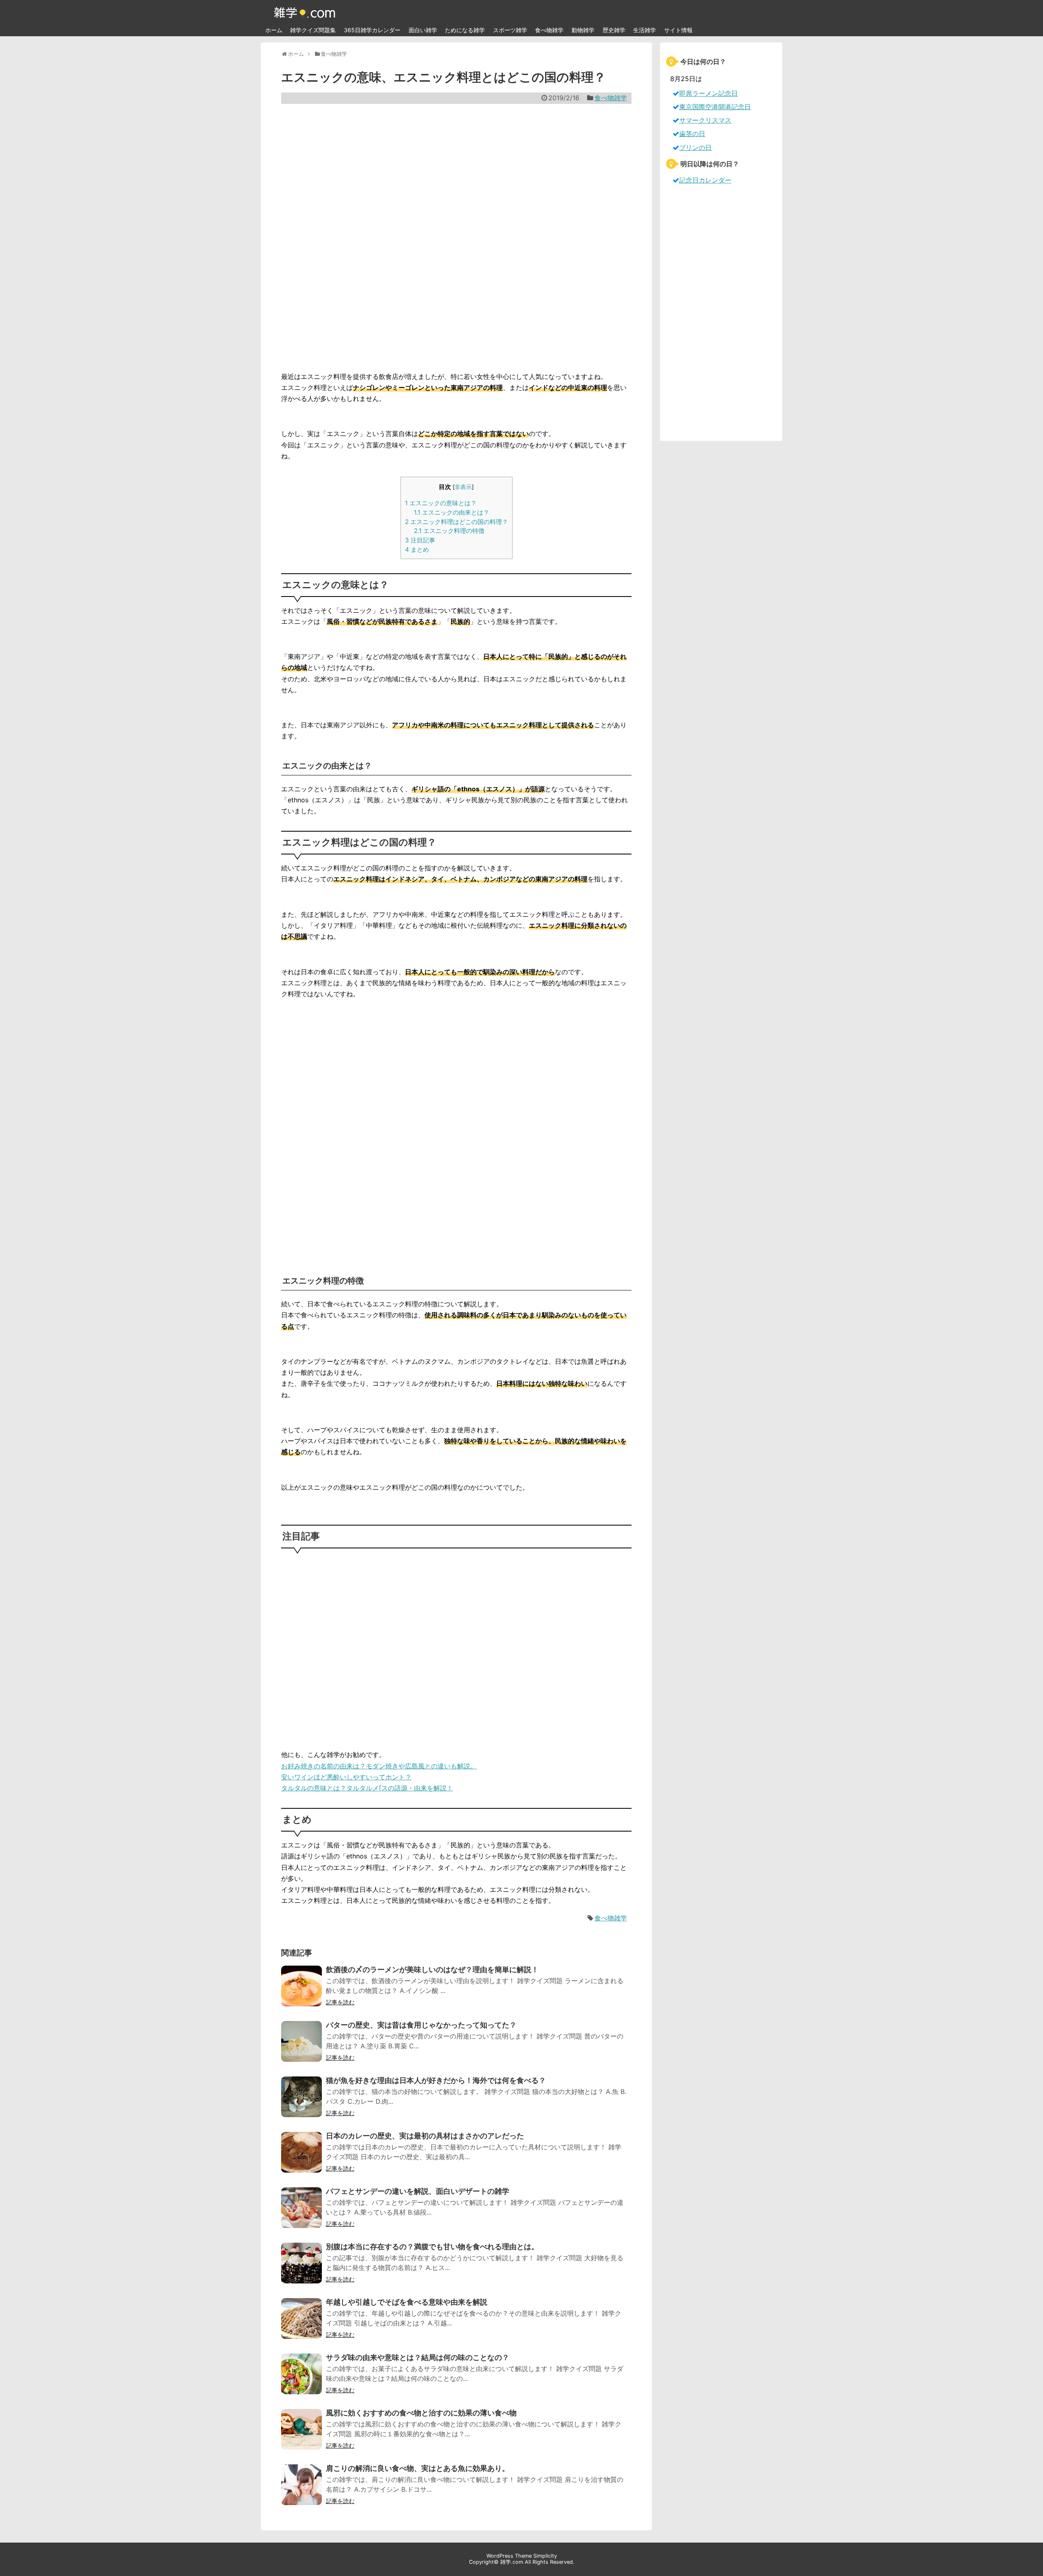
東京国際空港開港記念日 (715, 107)
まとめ (417, 549)
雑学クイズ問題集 (313, 30)
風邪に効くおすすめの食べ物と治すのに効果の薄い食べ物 (421, 2413)
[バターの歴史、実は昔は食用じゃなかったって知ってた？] (301, 2047)
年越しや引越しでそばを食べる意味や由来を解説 (407, 2302)
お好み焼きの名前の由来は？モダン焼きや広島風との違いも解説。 (379, 1766)
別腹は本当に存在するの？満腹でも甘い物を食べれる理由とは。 (432, 2247)
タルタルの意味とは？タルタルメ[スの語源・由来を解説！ (367, 1788)
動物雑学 (583, 30)
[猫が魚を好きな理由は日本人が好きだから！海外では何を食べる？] (301, 2102)
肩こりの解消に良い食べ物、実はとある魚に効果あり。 (418, 2468)
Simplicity (545, 2556)
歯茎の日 (692, 134)
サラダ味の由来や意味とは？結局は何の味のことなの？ (418, 2357)
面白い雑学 (423, 30)
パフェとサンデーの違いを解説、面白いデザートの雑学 (418, 2191)
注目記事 (420, 540)
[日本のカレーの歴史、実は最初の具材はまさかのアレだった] (301, 2158)
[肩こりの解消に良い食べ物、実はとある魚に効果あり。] (301, 2490)
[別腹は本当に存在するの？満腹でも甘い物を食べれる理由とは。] (301, 2268)
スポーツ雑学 (510, 30)
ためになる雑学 (465, 30)
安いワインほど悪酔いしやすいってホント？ (346, 1777)
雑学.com (512, 2562)
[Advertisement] (456, 238)
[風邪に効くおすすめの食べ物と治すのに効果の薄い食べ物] (301, 2435)
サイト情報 (678, 30)
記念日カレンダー (705, 180)
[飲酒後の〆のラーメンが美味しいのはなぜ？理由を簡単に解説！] (301, 1991)
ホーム (274, 30)
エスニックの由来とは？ (452, 512)
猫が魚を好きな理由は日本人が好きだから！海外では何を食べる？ (436, 2080)
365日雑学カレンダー (372, 30)
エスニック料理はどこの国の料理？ (457, 522)
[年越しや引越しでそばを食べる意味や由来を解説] (301, 2324)
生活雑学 (645, 30)
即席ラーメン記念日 (709, 93)
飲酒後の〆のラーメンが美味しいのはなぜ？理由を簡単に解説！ (432, 1969)
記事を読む (340, 2002)
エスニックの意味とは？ (441, 503)
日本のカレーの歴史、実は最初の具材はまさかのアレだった (425, 2136)
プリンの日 (695, 148)
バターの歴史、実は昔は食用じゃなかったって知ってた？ (421, 2025)
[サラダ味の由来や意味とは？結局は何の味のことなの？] (301, 2379)
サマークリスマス (705, 120)
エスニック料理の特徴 (449, 531)
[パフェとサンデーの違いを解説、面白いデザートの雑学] (301, 2213)
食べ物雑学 (549, 30)
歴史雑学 (614, 30)
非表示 (463, 487)
